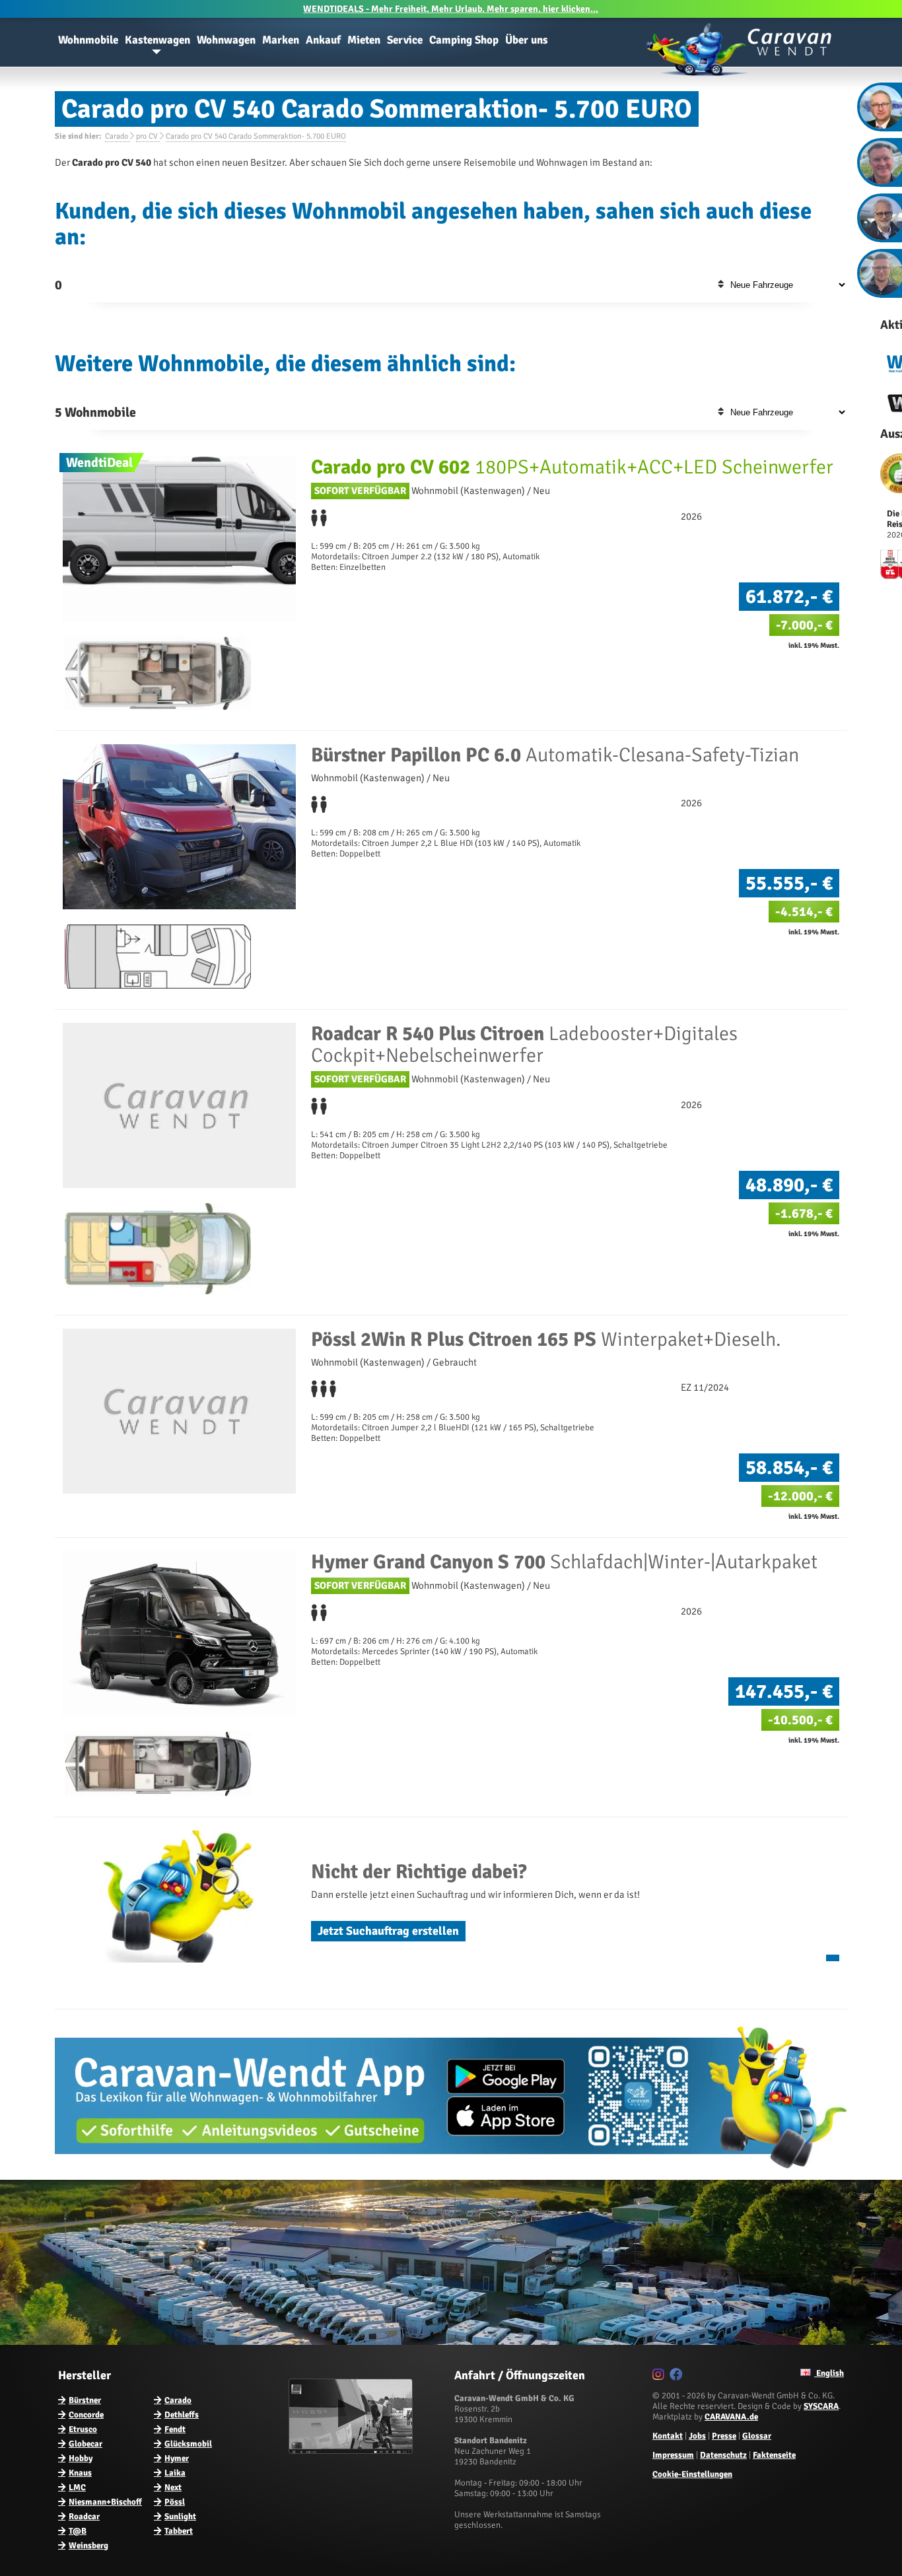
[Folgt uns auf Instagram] (660, 2377)
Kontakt (668, 2436)
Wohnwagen (226, 40)
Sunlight (180, 2517)
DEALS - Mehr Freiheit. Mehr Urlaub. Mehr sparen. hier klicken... (451, 9)
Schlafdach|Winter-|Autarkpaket (564, 1562)
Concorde (86, 2415)
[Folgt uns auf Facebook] (678, 2377)
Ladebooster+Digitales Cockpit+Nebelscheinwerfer (524, 1045)
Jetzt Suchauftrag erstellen (388, 1931)
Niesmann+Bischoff (105, 2502)
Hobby (81, 2458)
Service (405, 40)
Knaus (80, 2473)
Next (173, 2488)
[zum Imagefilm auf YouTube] (352, 2451)
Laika (175, 2473)
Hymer (177, 2458)
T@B (78, 2531)
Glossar (757, 2436)
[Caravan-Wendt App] (451, 2173)
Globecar (86, 2444)
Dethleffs (182, 2415)
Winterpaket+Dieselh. (546, 1340)
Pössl (175, 2502)
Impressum (673, 2455)
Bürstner (85, 2400)
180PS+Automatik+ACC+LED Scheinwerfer (572, 467)
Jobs (697, 2436)
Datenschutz (723, 2455)
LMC (77, 2488)
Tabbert (179, 2531)
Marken (281, 40)
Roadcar (84, 2517)
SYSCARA (821, 2406)
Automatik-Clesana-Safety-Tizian (555, 755)
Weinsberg (88, 2546)
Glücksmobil (188, 2444)
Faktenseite (774, 2455)
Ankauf (323, 40)
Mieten (364, 40)
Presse (724, 2436)
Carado (178, 2400)
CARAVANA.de (731, 2417)
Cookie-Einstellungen (692, 2474)
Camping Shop (464, 40)
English (829, 2373)
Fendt (175, 2429)
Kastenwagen (157, 40)
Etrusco (83, 2429)
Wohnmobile (88, 40)
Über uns (527, 40)
